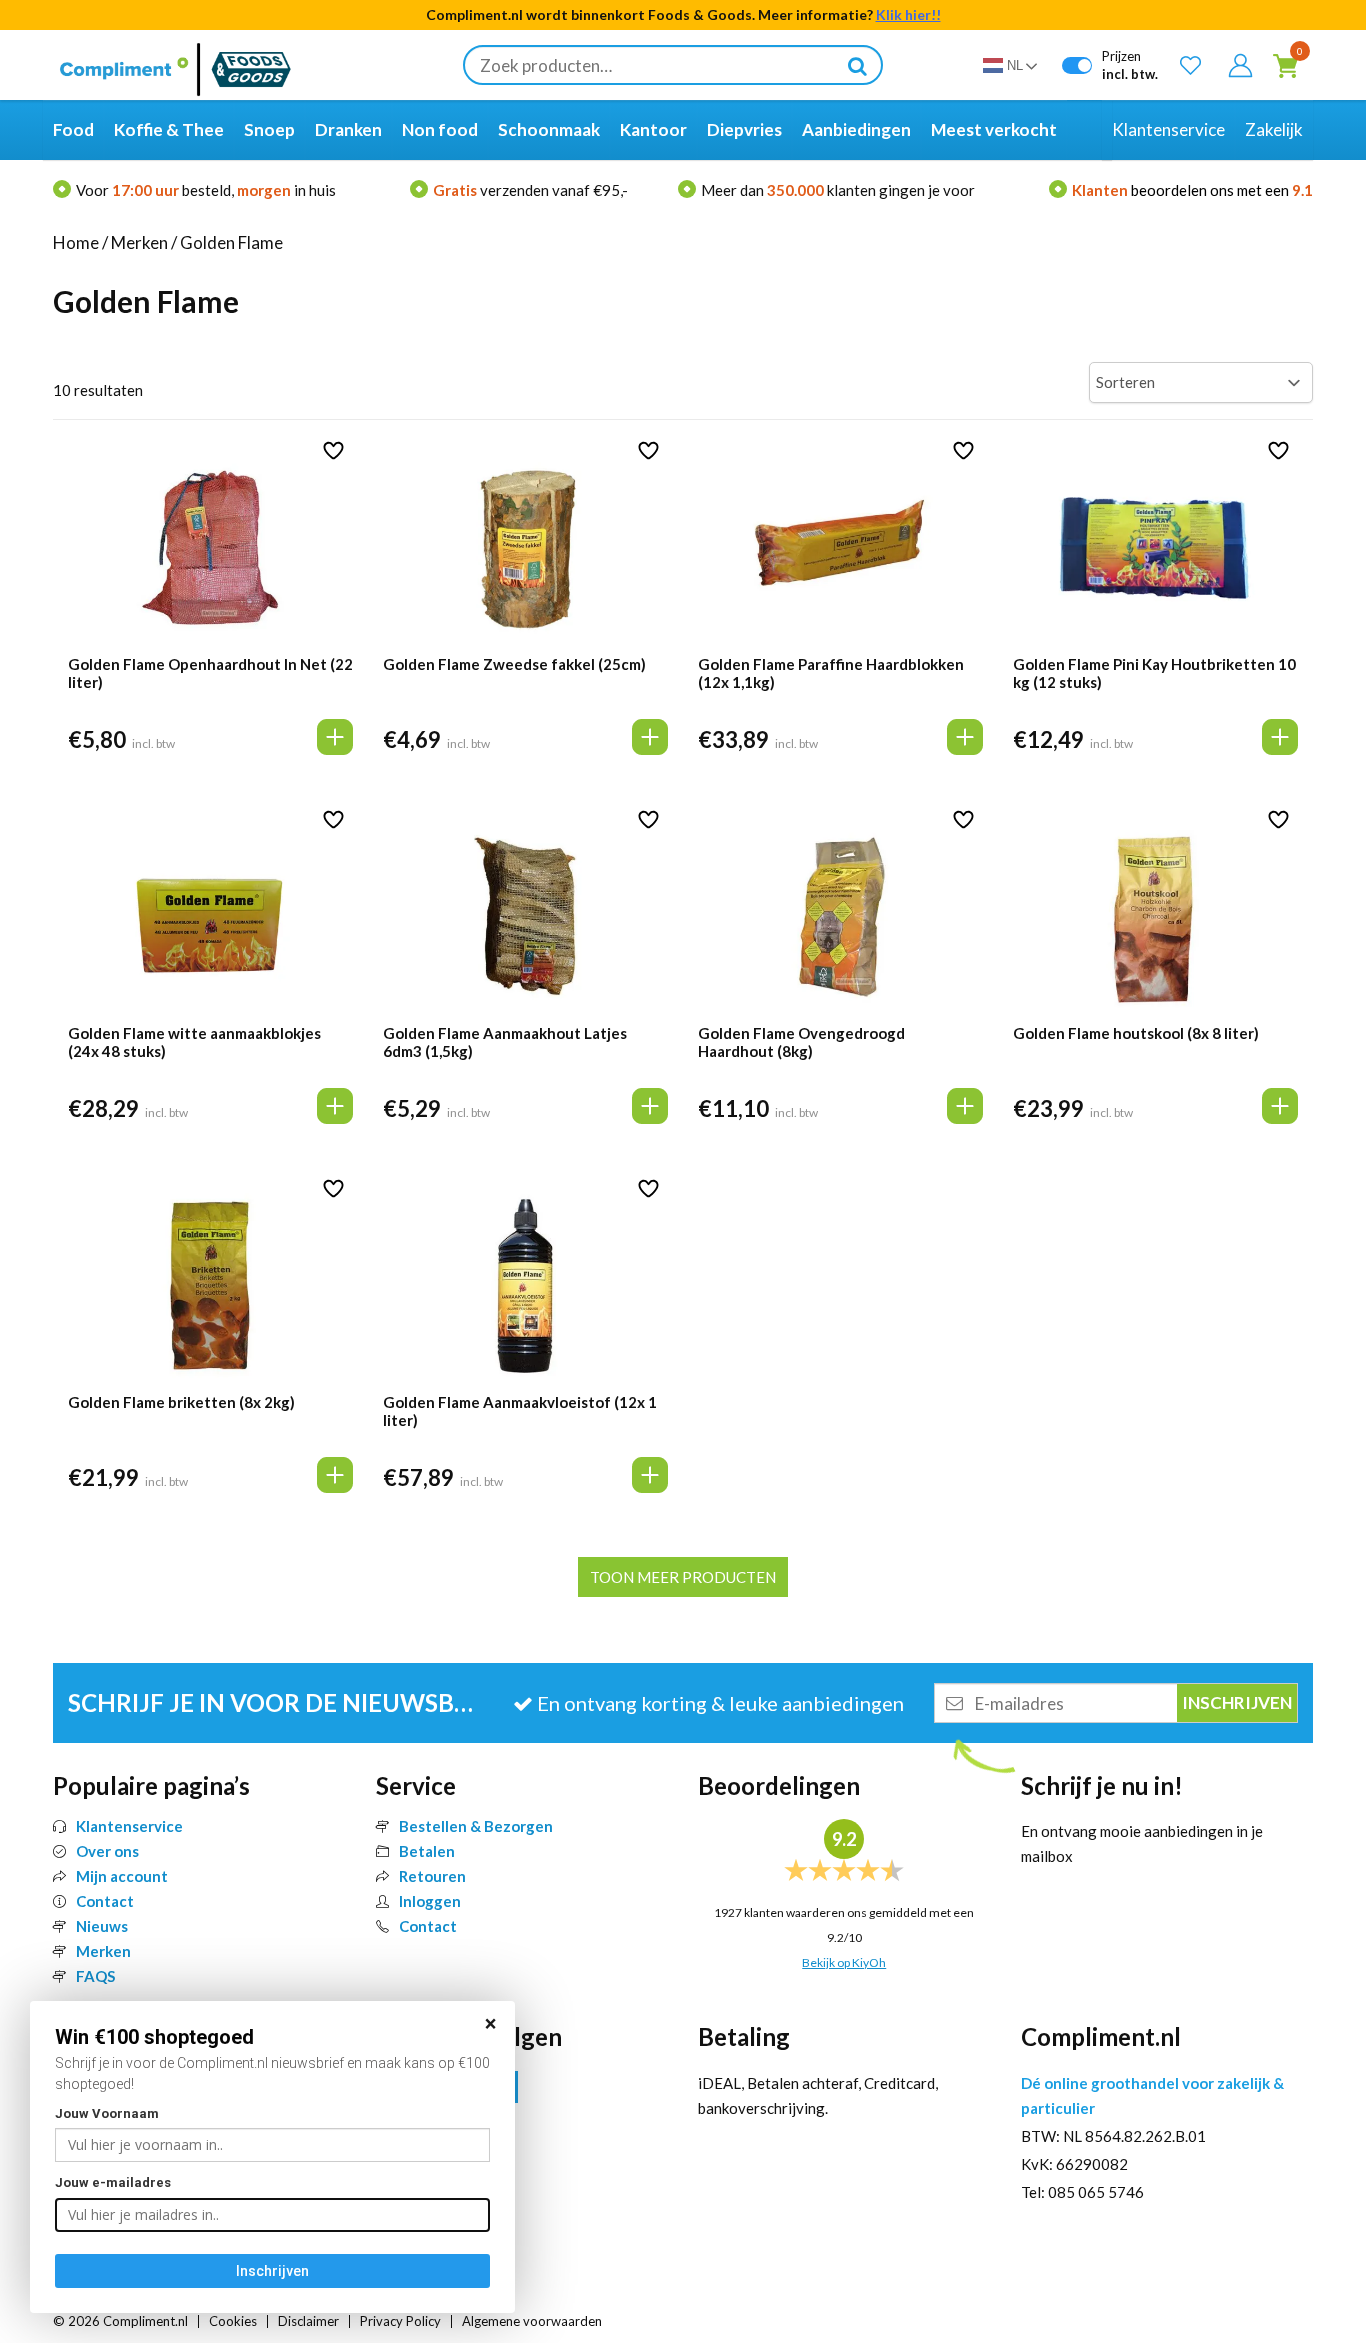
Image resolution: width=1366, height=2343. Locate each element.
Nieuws (102, 1926)
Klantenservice (129, 1826)
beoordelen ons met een (1192, 190)
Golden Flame (231, 242)
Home (76, 242)
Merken (139, 242)
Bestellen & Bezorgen (476, 1826)
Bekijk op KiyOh (844, 1962)
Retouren (432, 1876)
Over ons (107, 1851)
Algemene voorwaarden (532, 2321)
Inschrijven (272, 2271)
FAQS (95, 1976)
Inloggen (430, 1901)
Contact (105, 1901)
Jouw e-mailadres (113, 2182)
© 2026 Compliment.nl (120, 2321)
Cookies (233, 2321)
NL (1015, 65)
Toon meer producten (683, 1577)
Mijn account (122, 1876)
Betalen (427, 1851)
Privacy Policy (400, 2321)
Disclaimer (308, 2321)
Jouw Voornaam (107, 2113)
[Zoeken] (857, 65)
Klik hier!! (908, 14)
